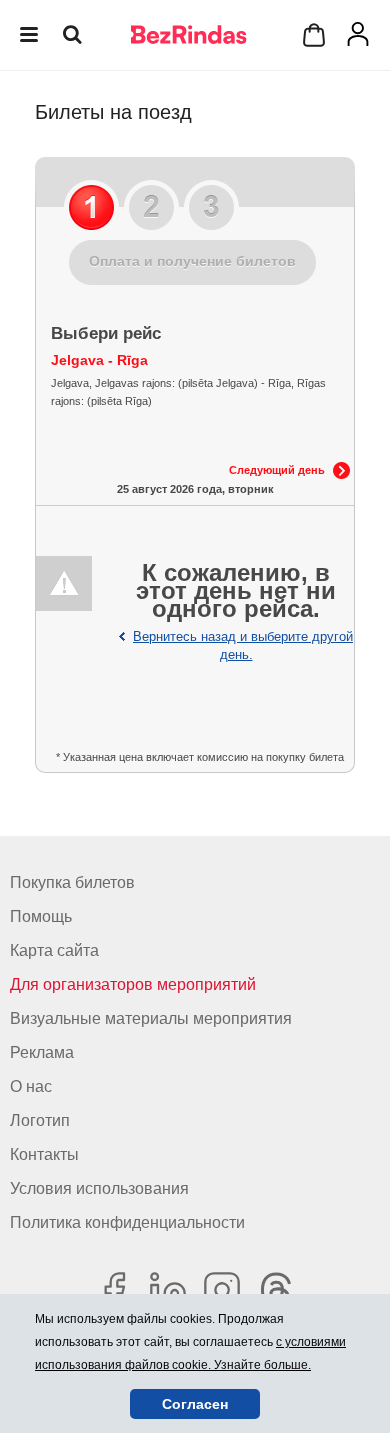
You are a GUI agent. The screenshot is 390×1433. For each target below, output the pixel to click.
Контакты (44, 1154)
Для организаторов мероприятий (133, 984)
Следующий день (277, 470)
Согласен (195, 1404)
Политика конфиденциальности (127, 1222)
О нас (31, 1086)
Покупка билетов (72, 882)
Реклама (42, 1052)
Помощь (41, 916)
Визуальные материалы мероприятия (151, 1018)
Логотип (40, 1120)
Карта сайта (54, 950)
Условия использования (99, 1188)
